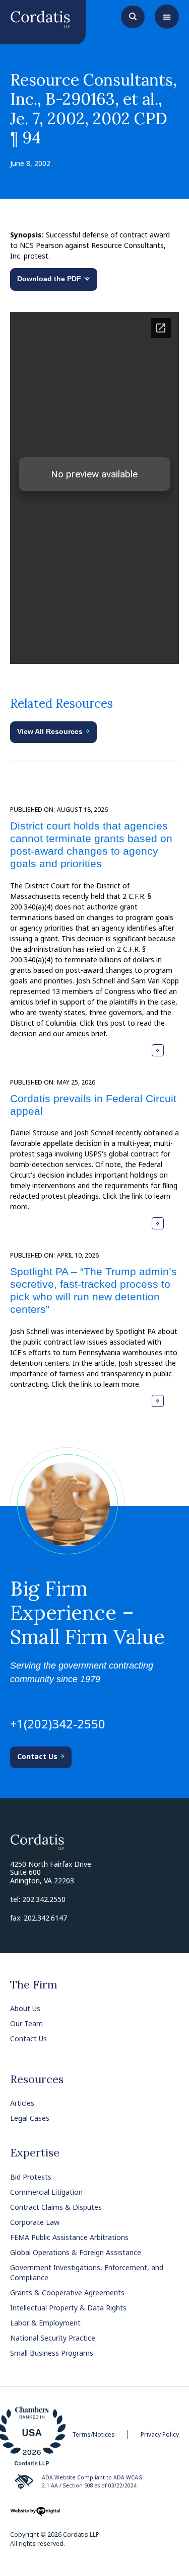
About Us (25, 2008)
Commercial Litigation (46, 2192)
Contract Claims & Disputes (56, 2207)
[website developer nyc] (35, 2515)
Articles (22, 2103)
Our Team (26, 2023)
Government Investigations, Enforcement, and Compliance (87, 2272)
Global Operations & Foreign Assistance (76, 2252)
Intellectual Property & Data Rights (68, 2308)
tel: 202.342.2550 (38, 1899)
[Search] (133, 16)
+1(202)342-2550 (58, 1724)
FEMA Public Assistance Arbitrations (69, 2237)
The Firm (34, 1984)
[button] (167, 17)
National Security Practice (53, 2338)
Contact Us (28, 2039)
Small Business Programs (52, 2353)
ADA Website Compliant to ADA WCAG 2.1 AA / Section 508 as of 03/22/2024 (92, 2481)
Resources (37, 2079)
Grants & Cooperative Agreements (67, 2293)
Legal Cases (30, 2118)
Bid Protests (31, 2177)
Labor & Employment (45, 2323)
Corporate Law (35, 2222)
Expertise (35, 2152)
